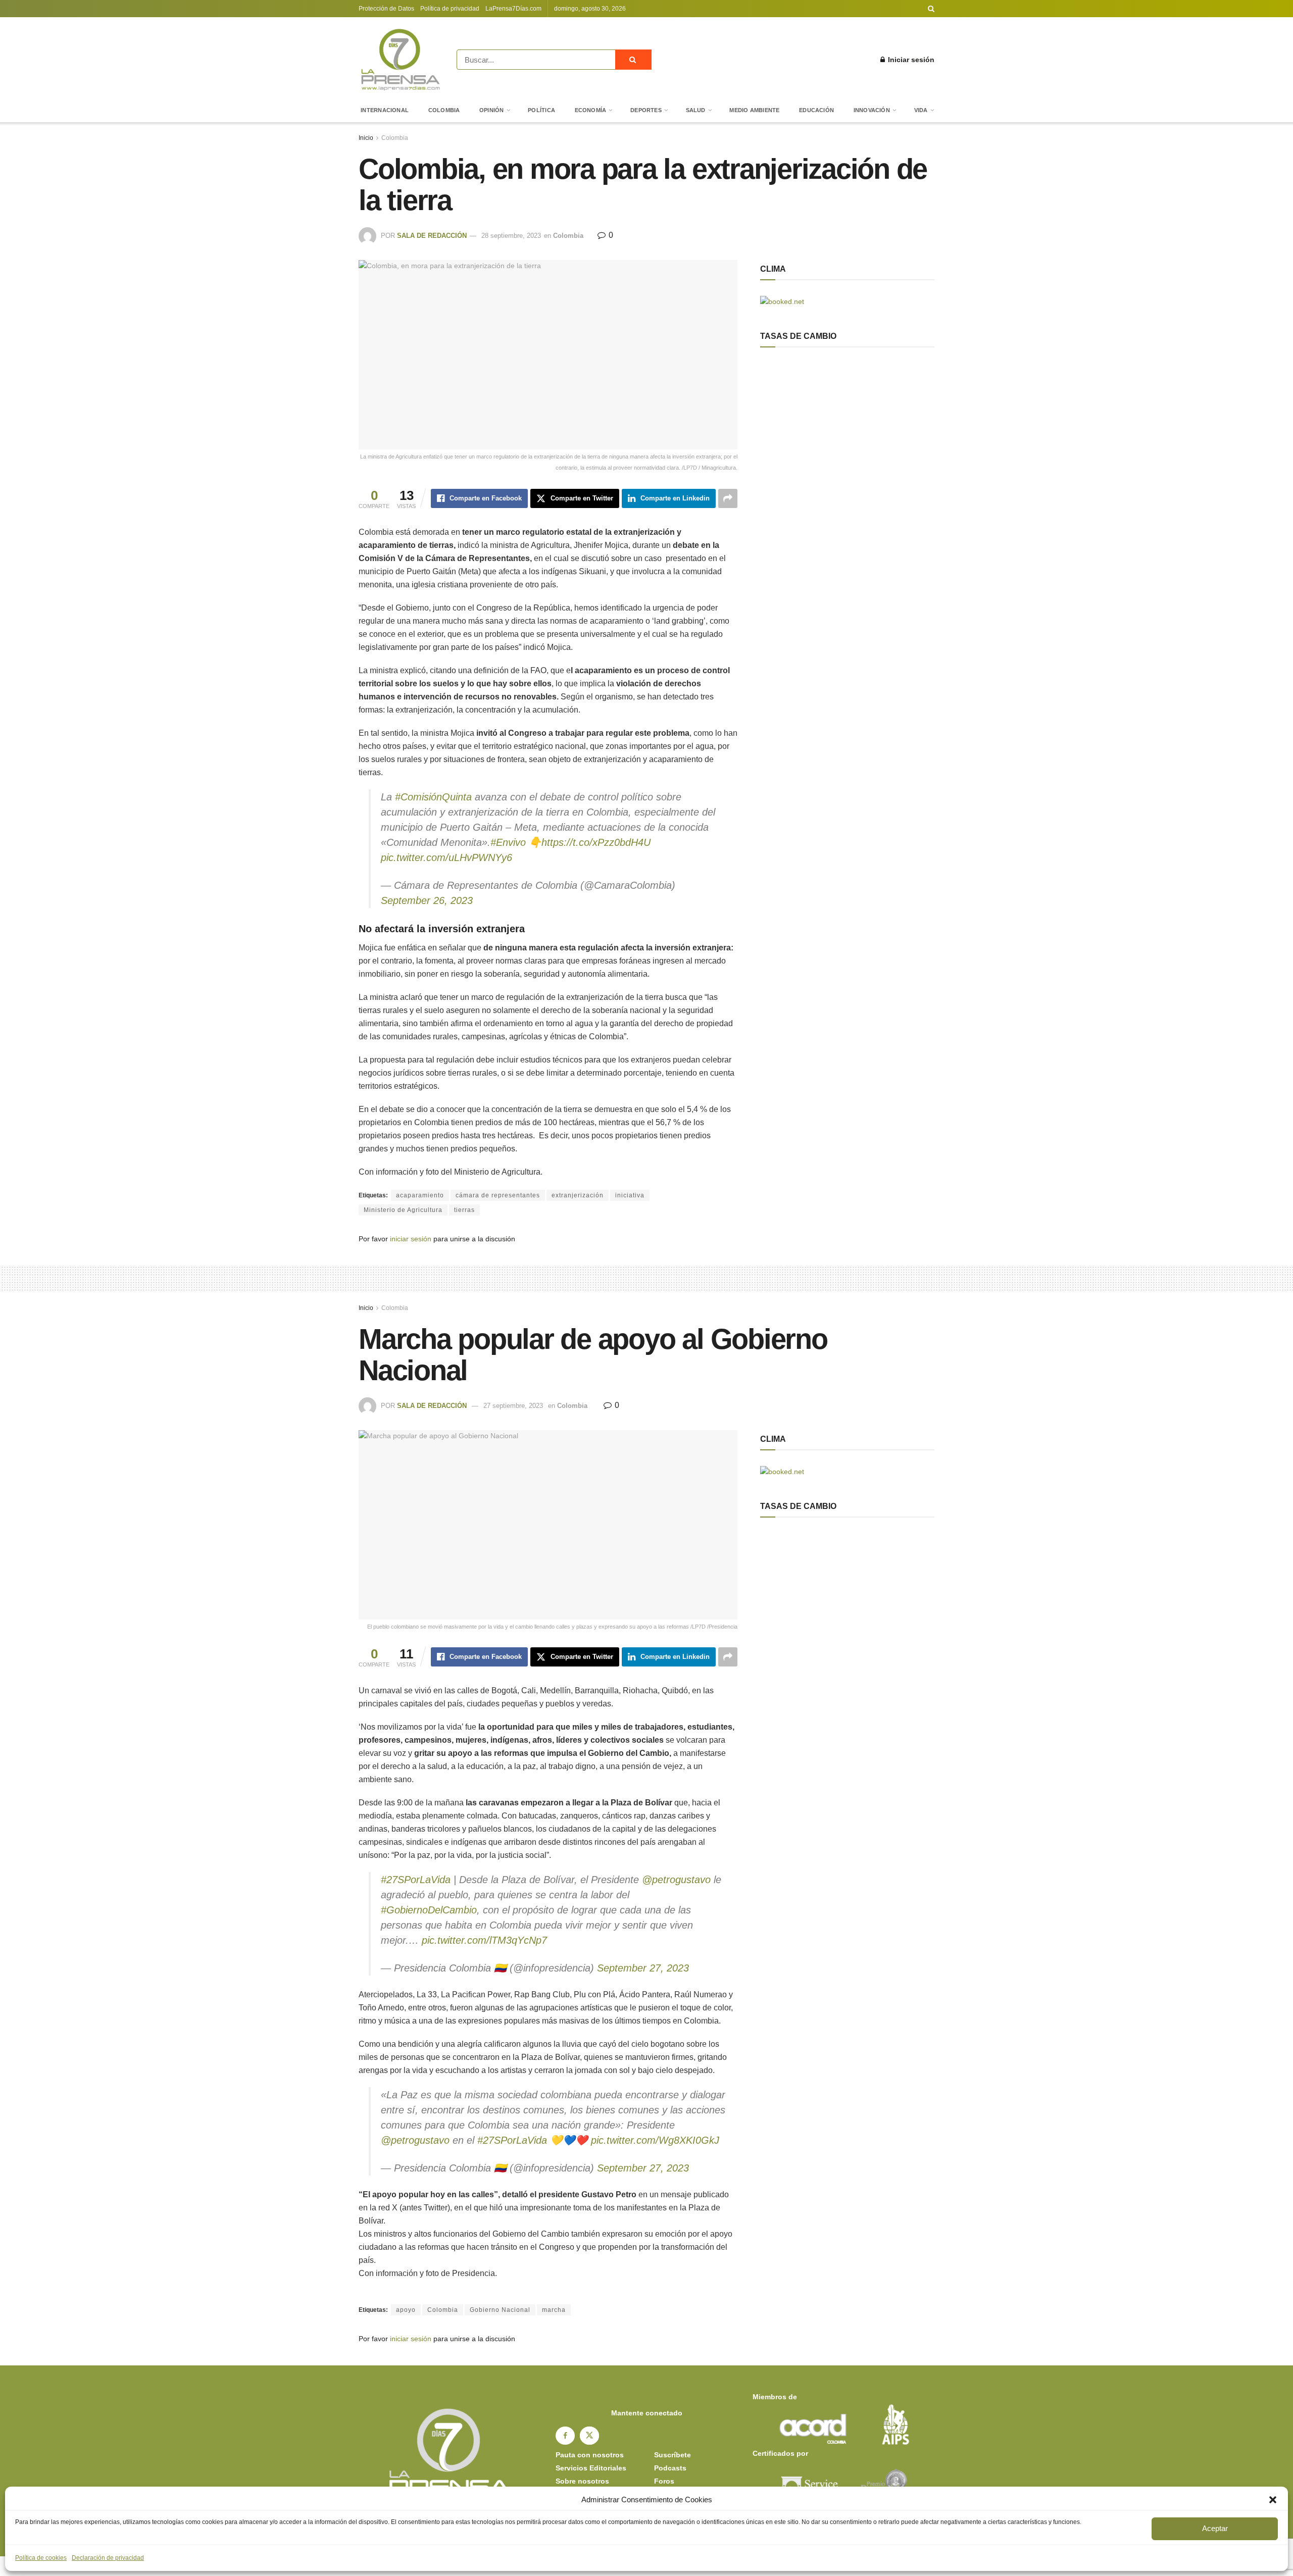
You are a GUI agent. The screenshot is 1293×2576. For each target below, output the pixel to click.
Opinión (492, 110)
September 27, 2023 (643, 1968)
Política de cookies (41, 2558)
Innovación (872, 110)
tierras (464, 1210)
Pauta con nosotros (590, 2455)
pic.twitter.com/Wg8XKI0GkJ (655, 2140)
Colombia (444, 110)
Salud (696, 110)
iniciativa (630, 1195)
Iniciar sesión (910, 60)
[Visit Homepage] (401, 60)
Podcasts (670, 2468)
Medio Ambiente (754, 110)
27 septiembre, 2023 (513, 1406)
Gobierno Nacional (500, 2310)
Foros (664, 2481)
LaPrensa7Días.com (513, 9)
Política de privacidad (450, 9)
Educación (816, 110)
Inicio (366, 138)
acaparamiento (420, 1195)
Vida (921, 110)
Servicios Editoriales (591, 2468)
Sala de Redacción (432, 236)
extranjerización (578, 1195)
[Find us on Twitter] (589, 2436)
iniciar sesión (411, 1239)
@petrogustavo (676, 1880)
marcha (554, 2310)
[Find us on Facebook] (565, 2436)
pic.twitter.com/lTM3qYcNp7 (484, 1940)
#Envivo (508, 842)
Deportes (646, 110)
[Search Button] (931, 9)
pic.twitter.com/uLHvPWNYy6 (446, 857)
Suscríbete (673, 2455)
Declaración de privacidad (108, 2558)
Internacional (385, 110)
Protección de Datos (386, 9)
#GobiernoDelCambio (429, 1910)
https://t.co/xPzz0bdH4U (596, 842)
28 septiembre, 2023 (511, 236)
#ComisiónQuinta (433, 797)
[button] (1273, 2500)
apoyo (406, 2310)
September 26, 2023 (427, 900)
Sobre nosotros (582, 2481)
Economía (591, 110)
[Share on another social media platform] (728, 498)
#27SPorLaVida (416, 1880)
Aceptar (1215, 2528)
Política (541, 110)
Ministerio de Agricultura (403, 1210)
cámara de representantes (498, 1195)
